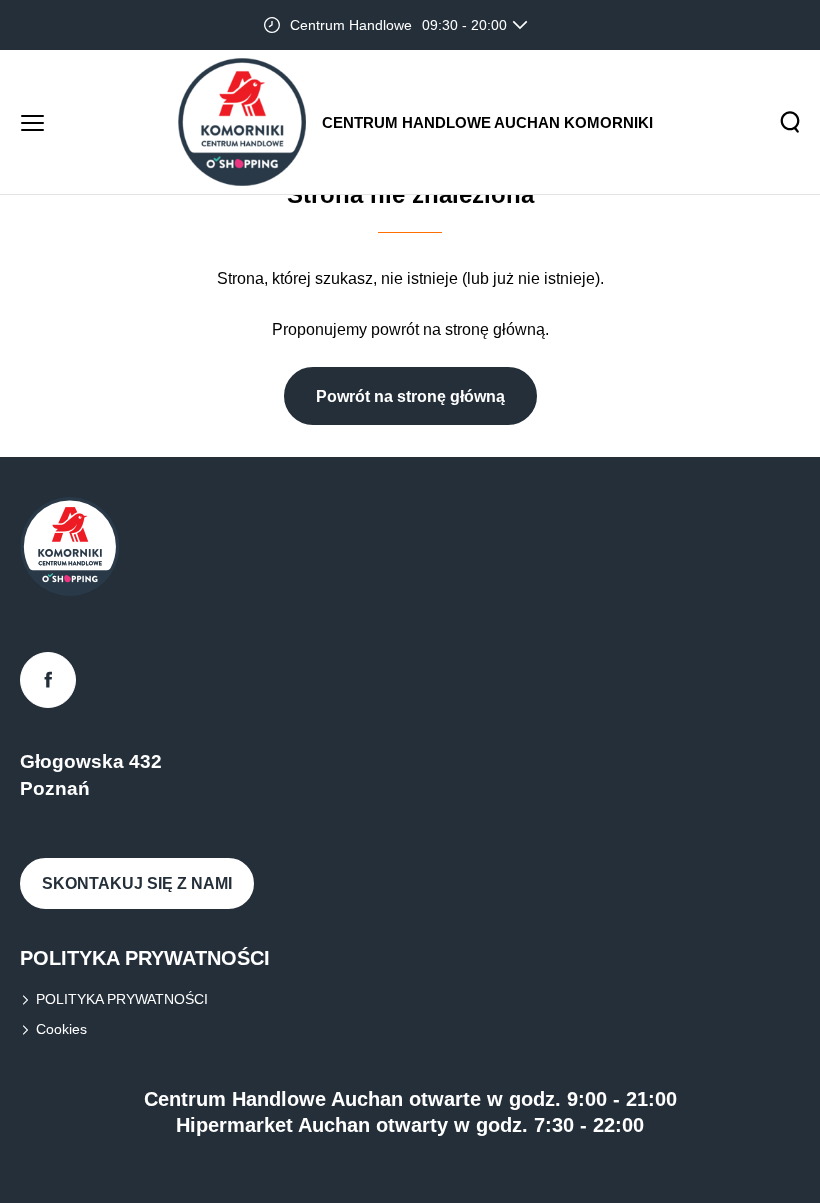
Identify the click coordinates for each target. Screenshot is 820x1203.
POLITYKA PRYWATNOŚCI (122, 999)
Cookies (61, 1029)
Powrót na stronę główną (410, 396)
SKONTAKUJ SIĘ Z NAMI (137, 883)
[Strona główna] (242, 122)
